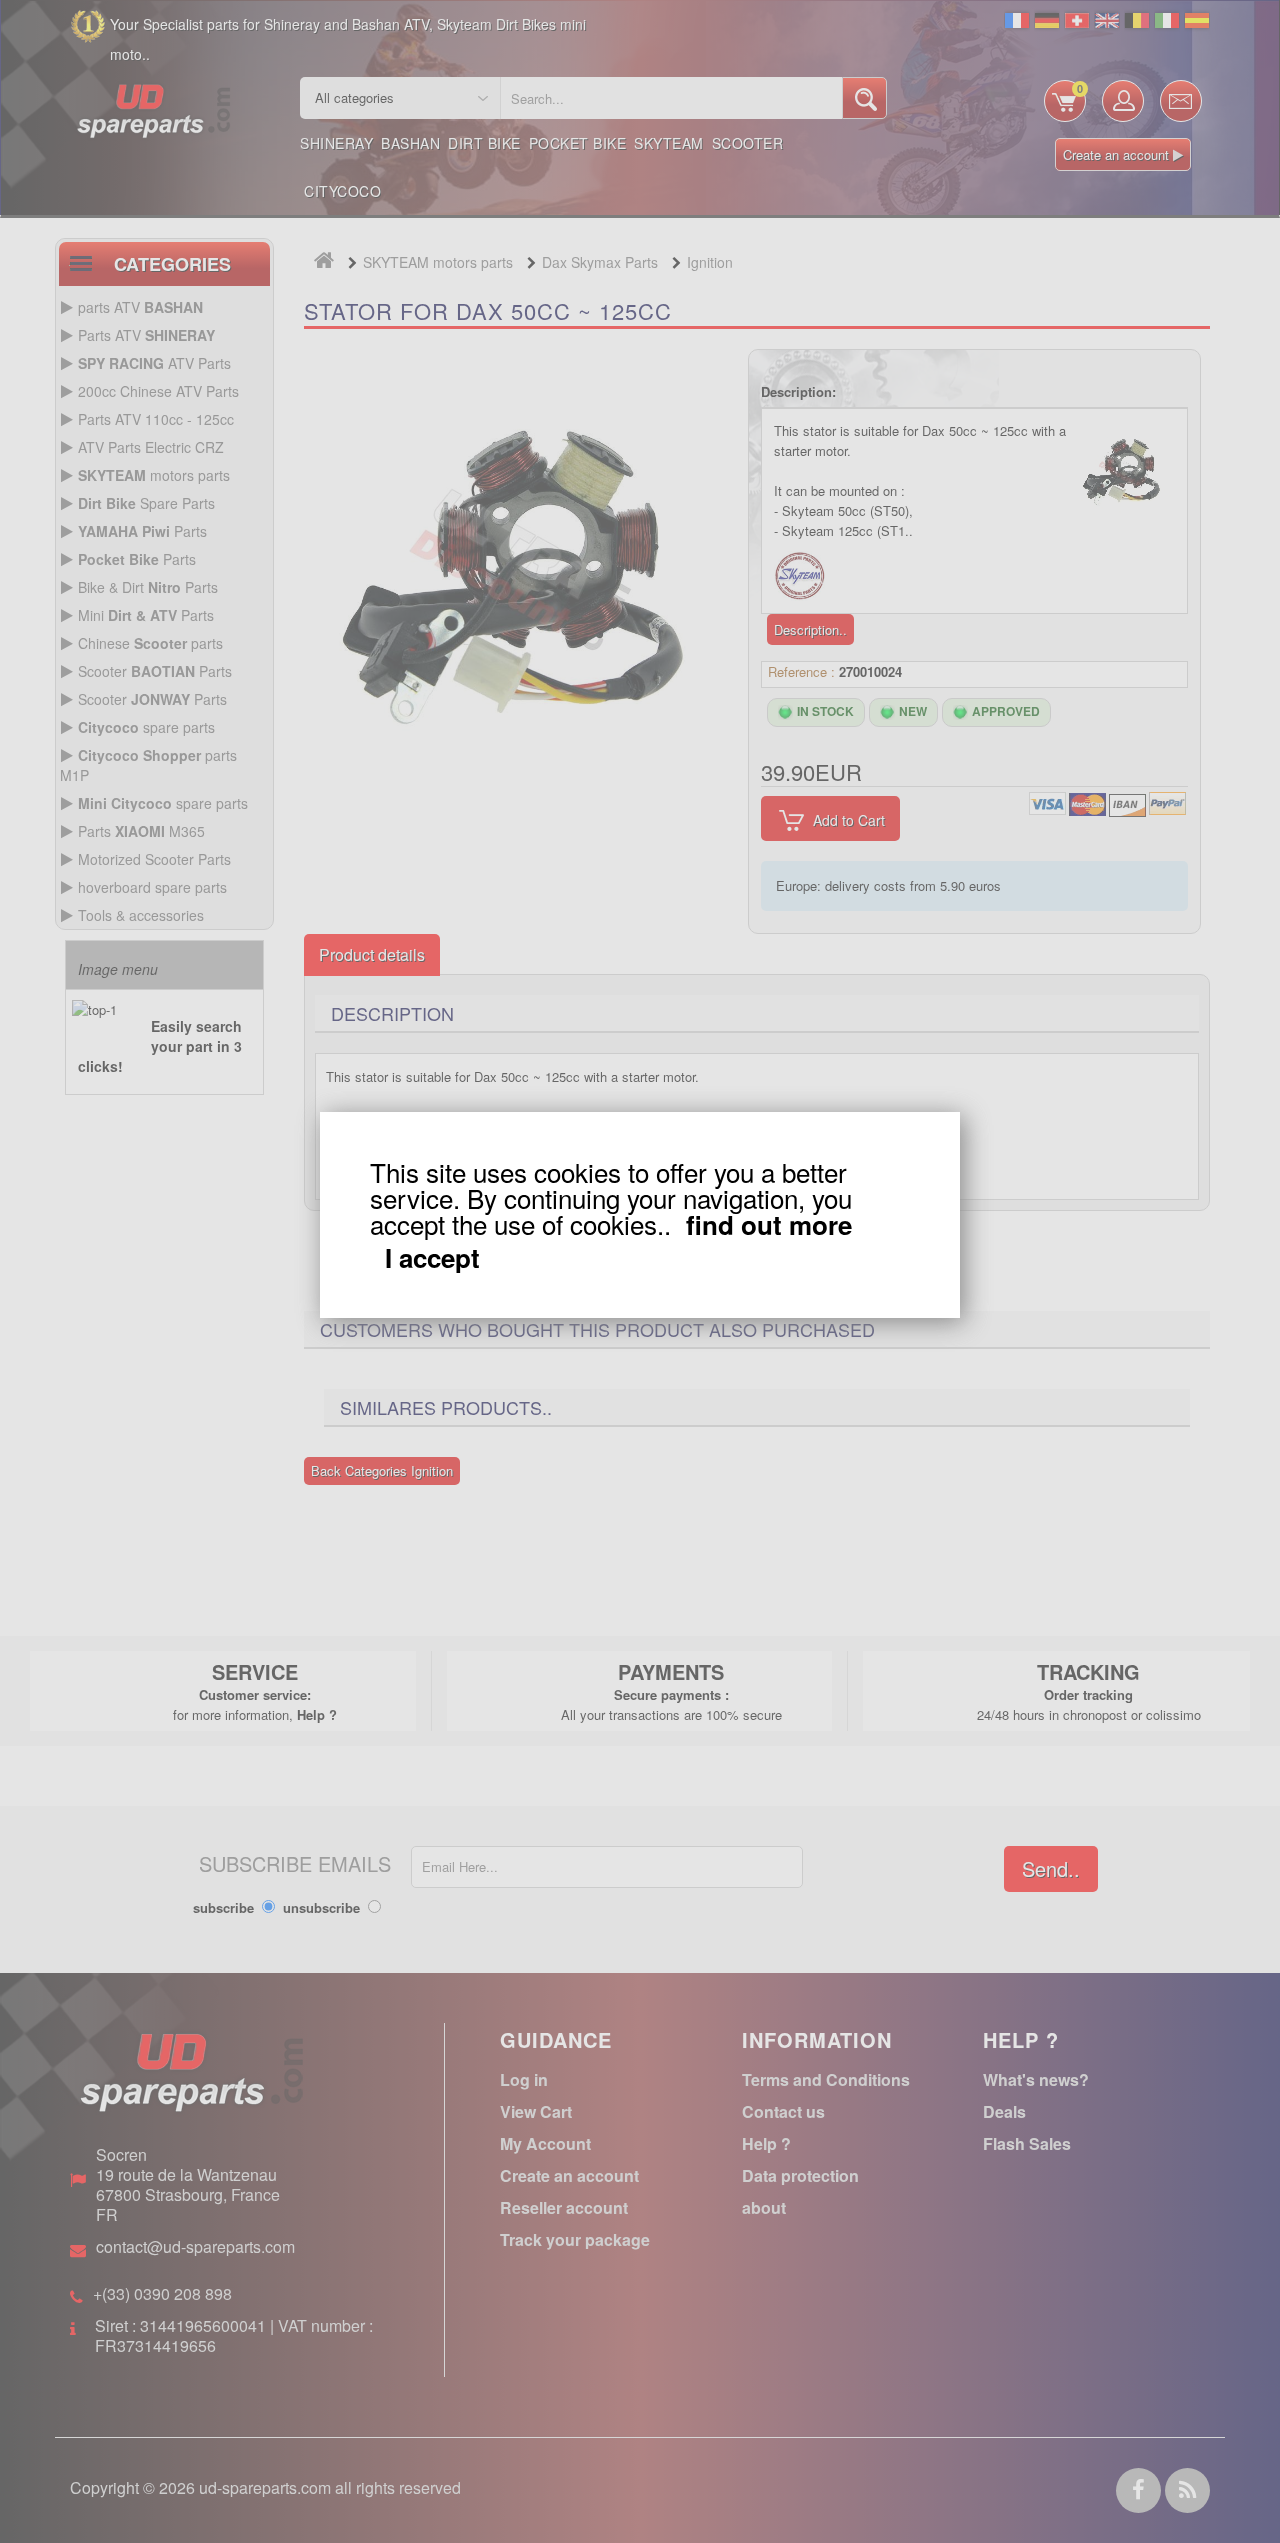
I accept (432, 1258)
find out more (769, 1224)
